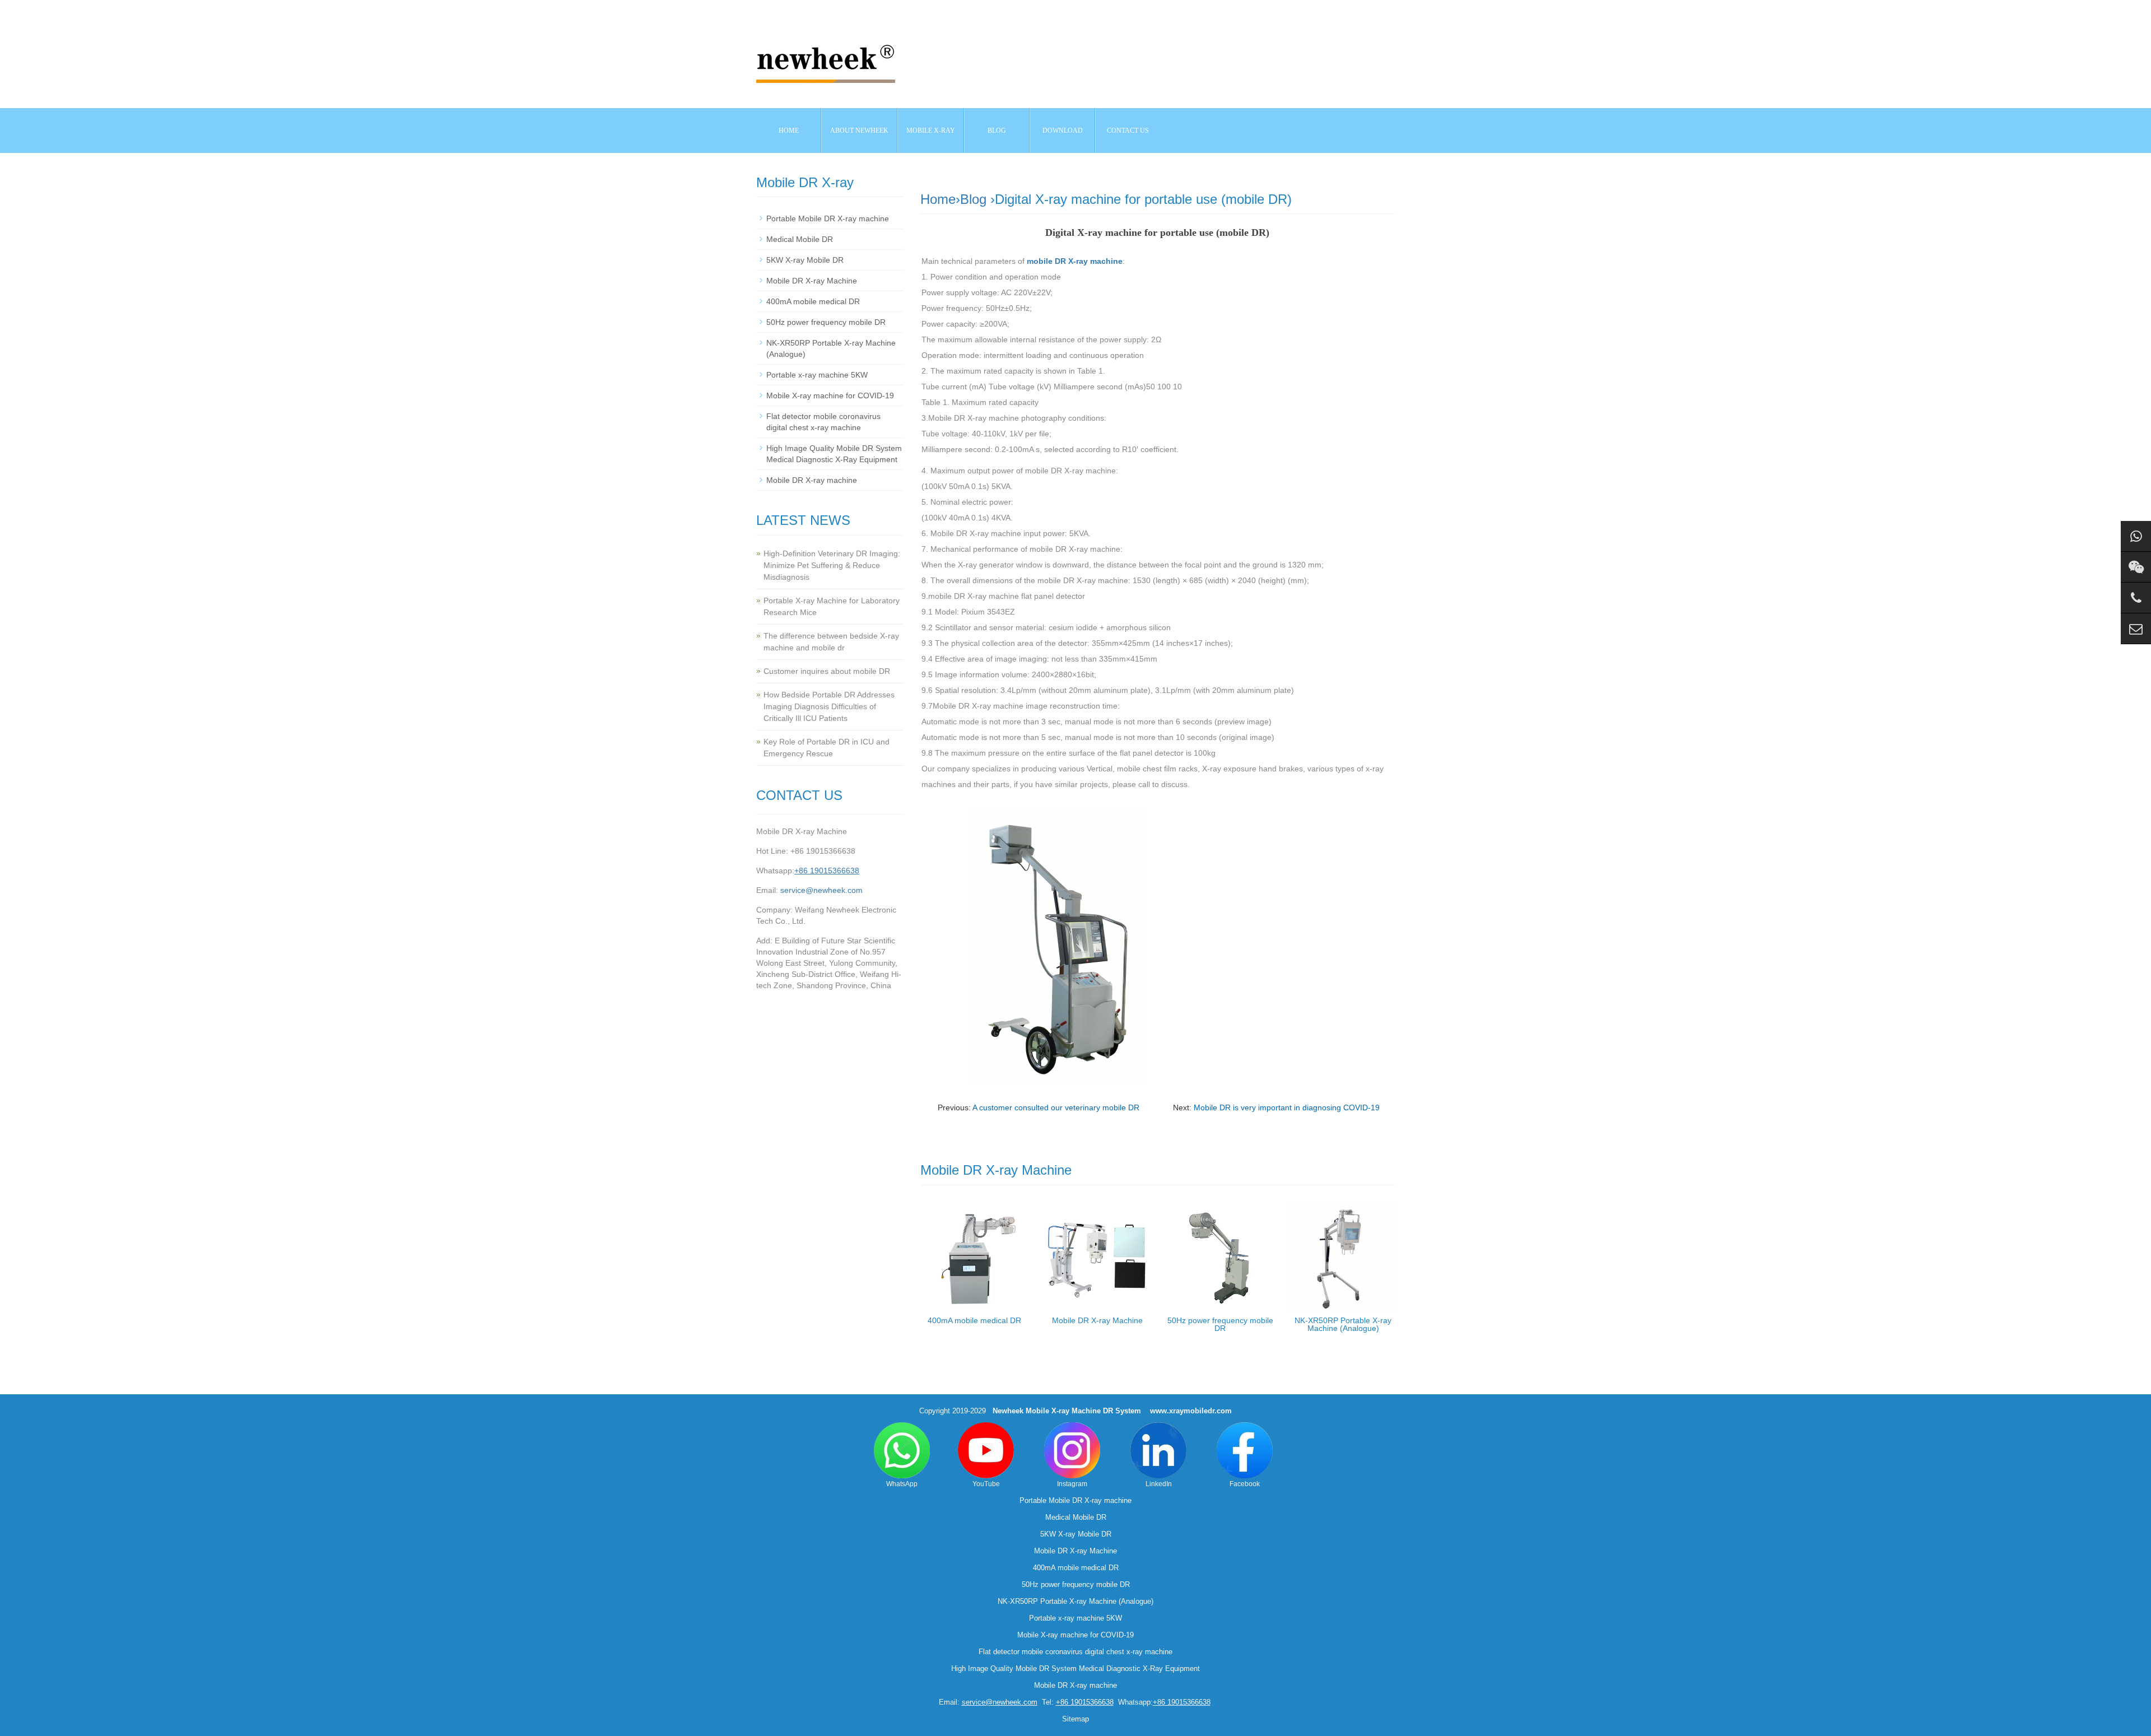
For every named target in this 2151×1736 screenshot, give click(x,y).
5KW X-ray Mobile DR (805, 260)
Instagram (1072, 1484)
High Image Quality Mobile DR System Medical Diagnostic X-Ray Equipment (1075, 1668)
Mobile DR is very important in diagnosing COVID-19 (1287, 1107)
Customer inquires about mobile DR (827, 671)
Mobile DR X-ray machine (812, 480)
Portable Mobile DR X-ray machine (828, 218)
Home (789, 131)
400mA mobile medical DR (974, 1320)
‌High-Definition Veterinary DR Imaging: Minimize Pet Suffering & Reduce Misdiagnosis (832, 565)
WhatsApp (902, 1484)
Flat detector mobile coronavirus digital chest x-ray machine (1075, 1652)
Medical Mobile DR (800, 239)
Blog (973, 199)
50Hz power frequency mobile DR (1220, 1324)
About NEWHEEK (859, 131)
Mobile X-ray (931, 131)
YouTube (986, 1484)
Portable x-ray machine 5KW (817, 375)
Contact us (1128, 131)
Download (1063, 131)
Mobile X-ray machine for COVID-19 (830, 395)
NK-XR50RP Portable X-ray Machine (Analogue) (1343, 1324)
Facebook (1245, 1484)
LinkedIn (1159, 1484)
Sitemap (1075, 1719)
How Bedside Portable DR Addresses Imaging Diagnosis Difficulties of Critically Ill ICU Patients (829, 706)
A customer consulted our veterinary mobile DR (1056, 1107)
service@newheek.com (821, 890)
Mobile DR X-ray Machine (1097, 1320)
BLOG (997, 131)
